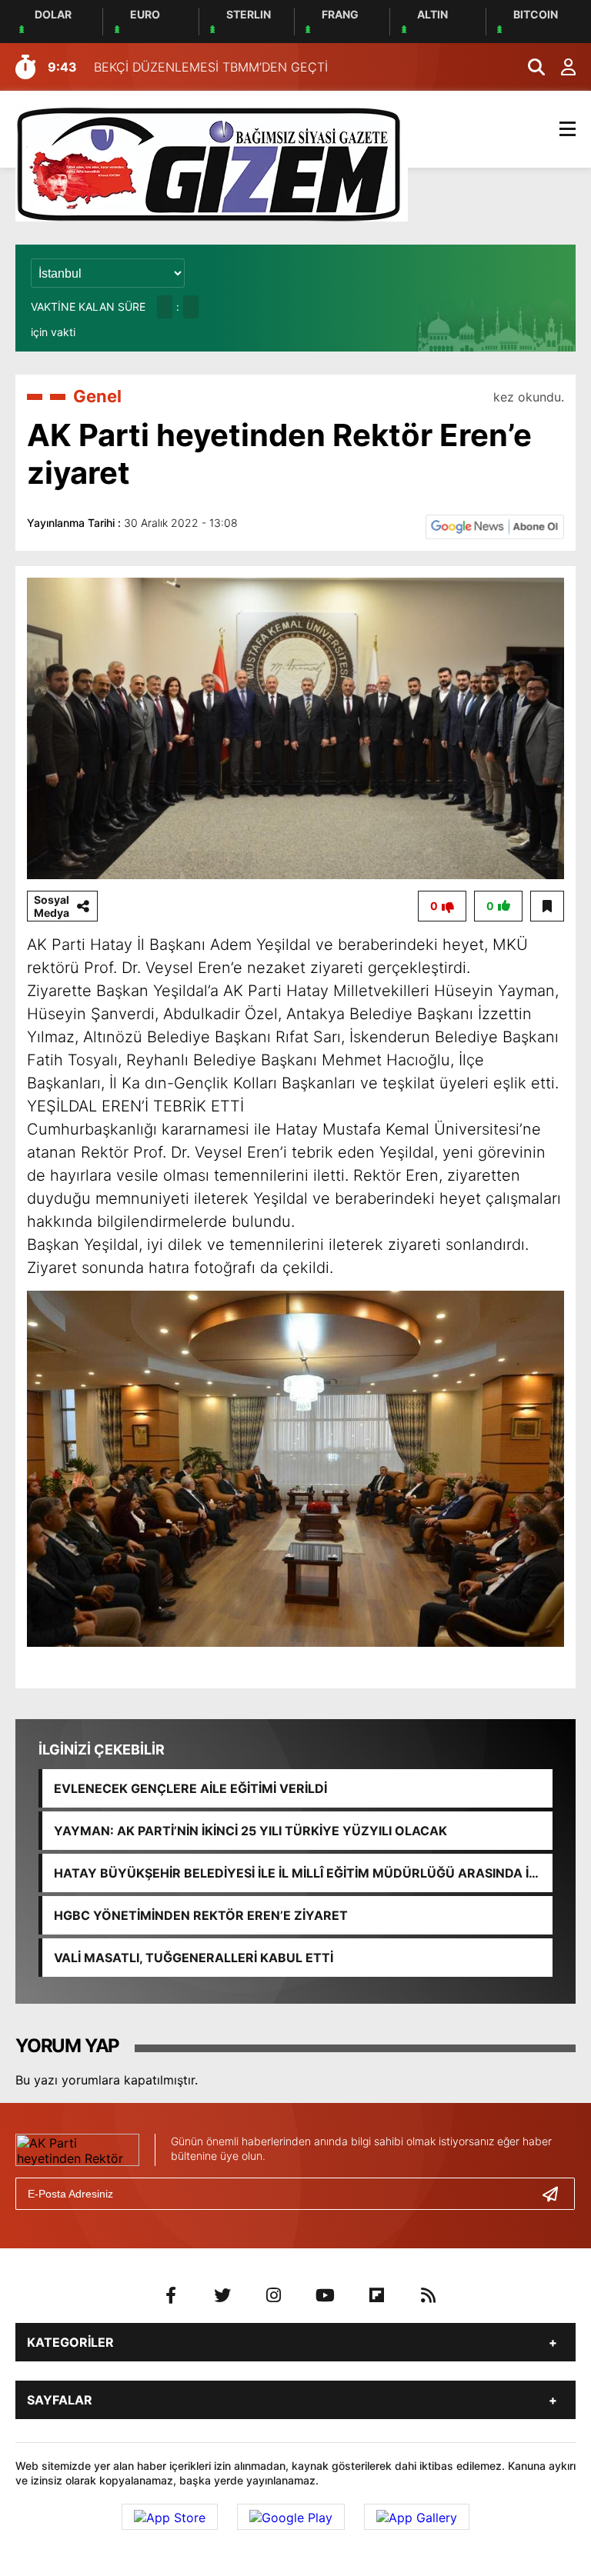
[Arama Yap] (529, 67)
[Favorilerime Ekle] (547, 906)
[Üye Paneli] (560, 67)
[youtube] (326, 2295)
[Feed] (429, 2295)
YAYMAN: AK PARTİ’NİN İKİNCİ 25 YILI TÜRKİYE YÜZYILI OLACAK (250, 1831)
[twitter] (222, 2295)
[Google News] (495, 525)
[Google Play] (291, 2517)
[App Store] (170, 2517)
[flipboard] (377, 2295)
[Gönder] (556, 2194)
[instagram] (274, 2295)
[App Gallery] (417, 2517)
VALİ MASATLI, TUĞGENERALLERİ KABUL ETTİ (194, 1958)
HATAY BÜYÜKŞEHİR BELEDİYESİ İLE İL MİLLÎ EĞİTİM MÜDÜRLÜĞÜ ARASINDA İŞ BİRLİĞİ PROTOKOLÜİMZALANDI (295, 1873)
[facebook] (171, 2295)
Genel (97, 396)
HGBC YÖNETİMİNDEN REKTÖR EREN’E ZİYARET (201, 1915)
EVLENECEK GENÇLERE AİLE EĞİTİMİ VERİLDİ (190, 1788)
